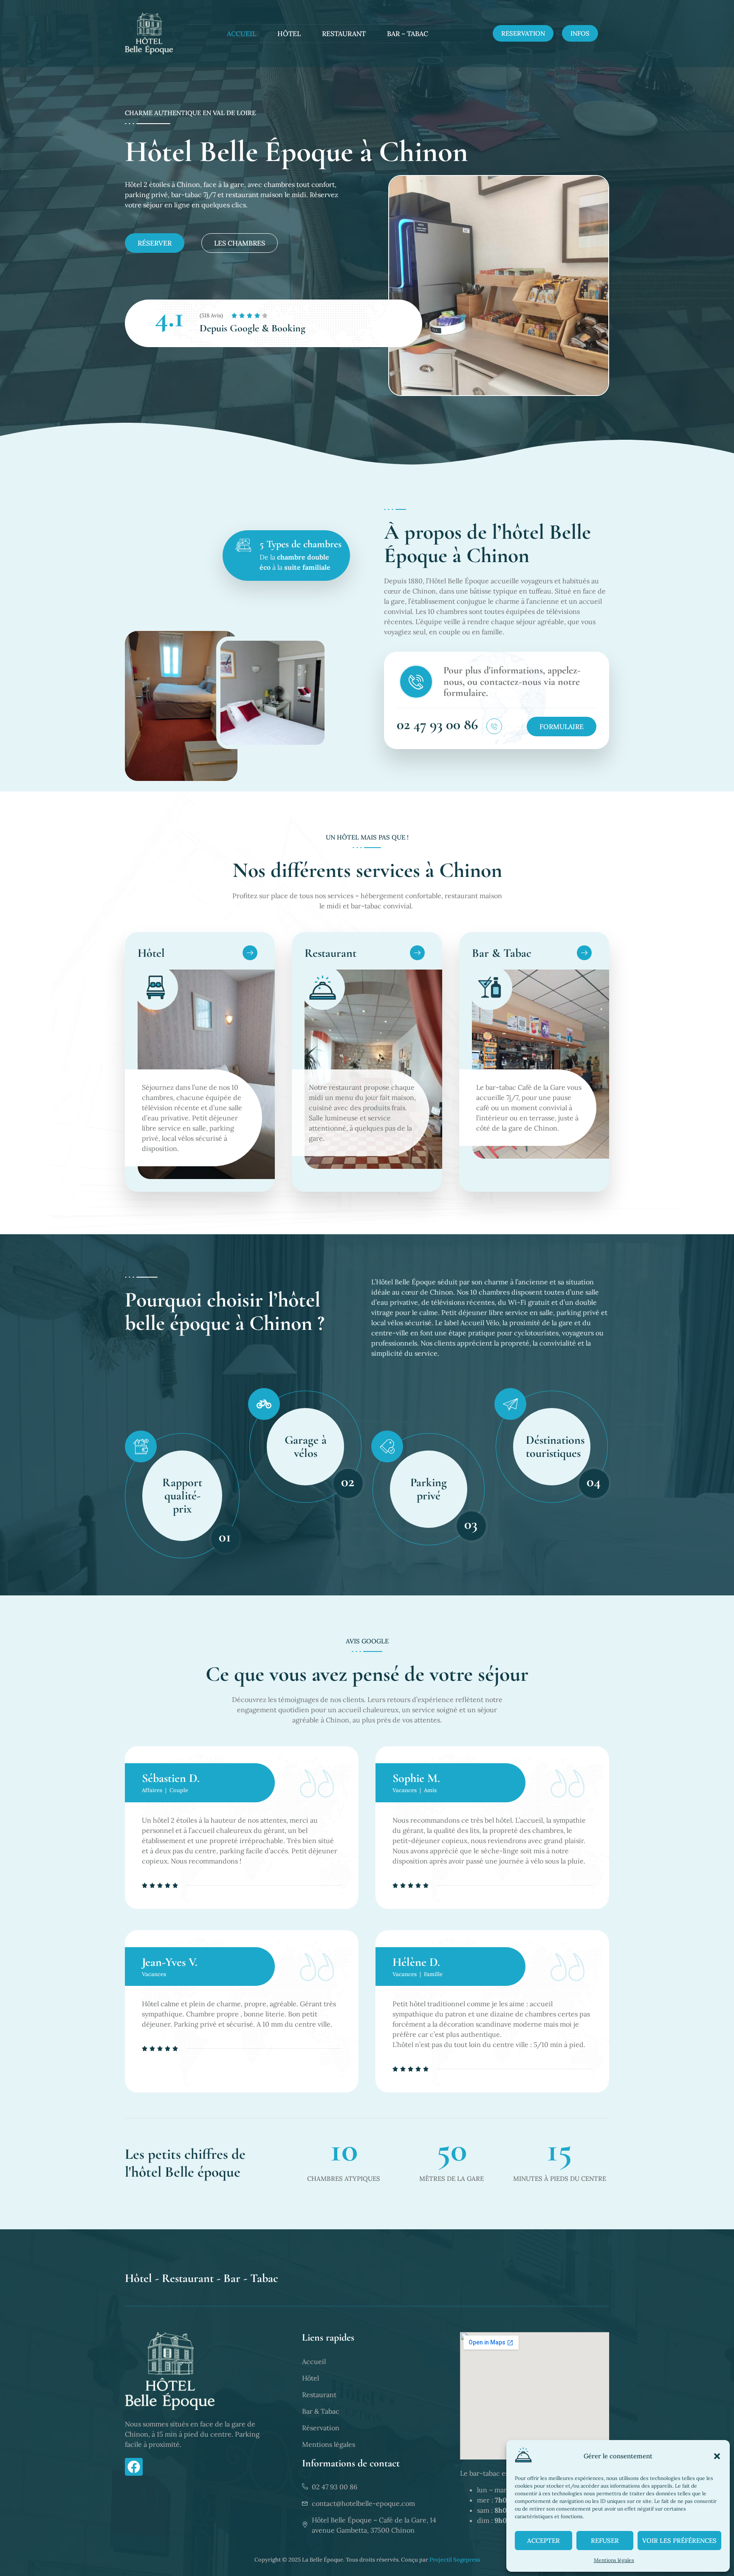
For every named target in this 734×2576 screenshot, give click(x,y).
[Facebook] (134, 2467)
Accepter (543, 2541)
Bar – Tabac (408, 34)
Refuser (605, 2541)
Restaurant (344, 34)
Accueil (241, 34)
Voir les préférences (679, 2541)
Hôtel (289, 34)
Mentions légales (614, 2560)
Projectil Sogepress (455, 2560)
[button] (717, 2456)
